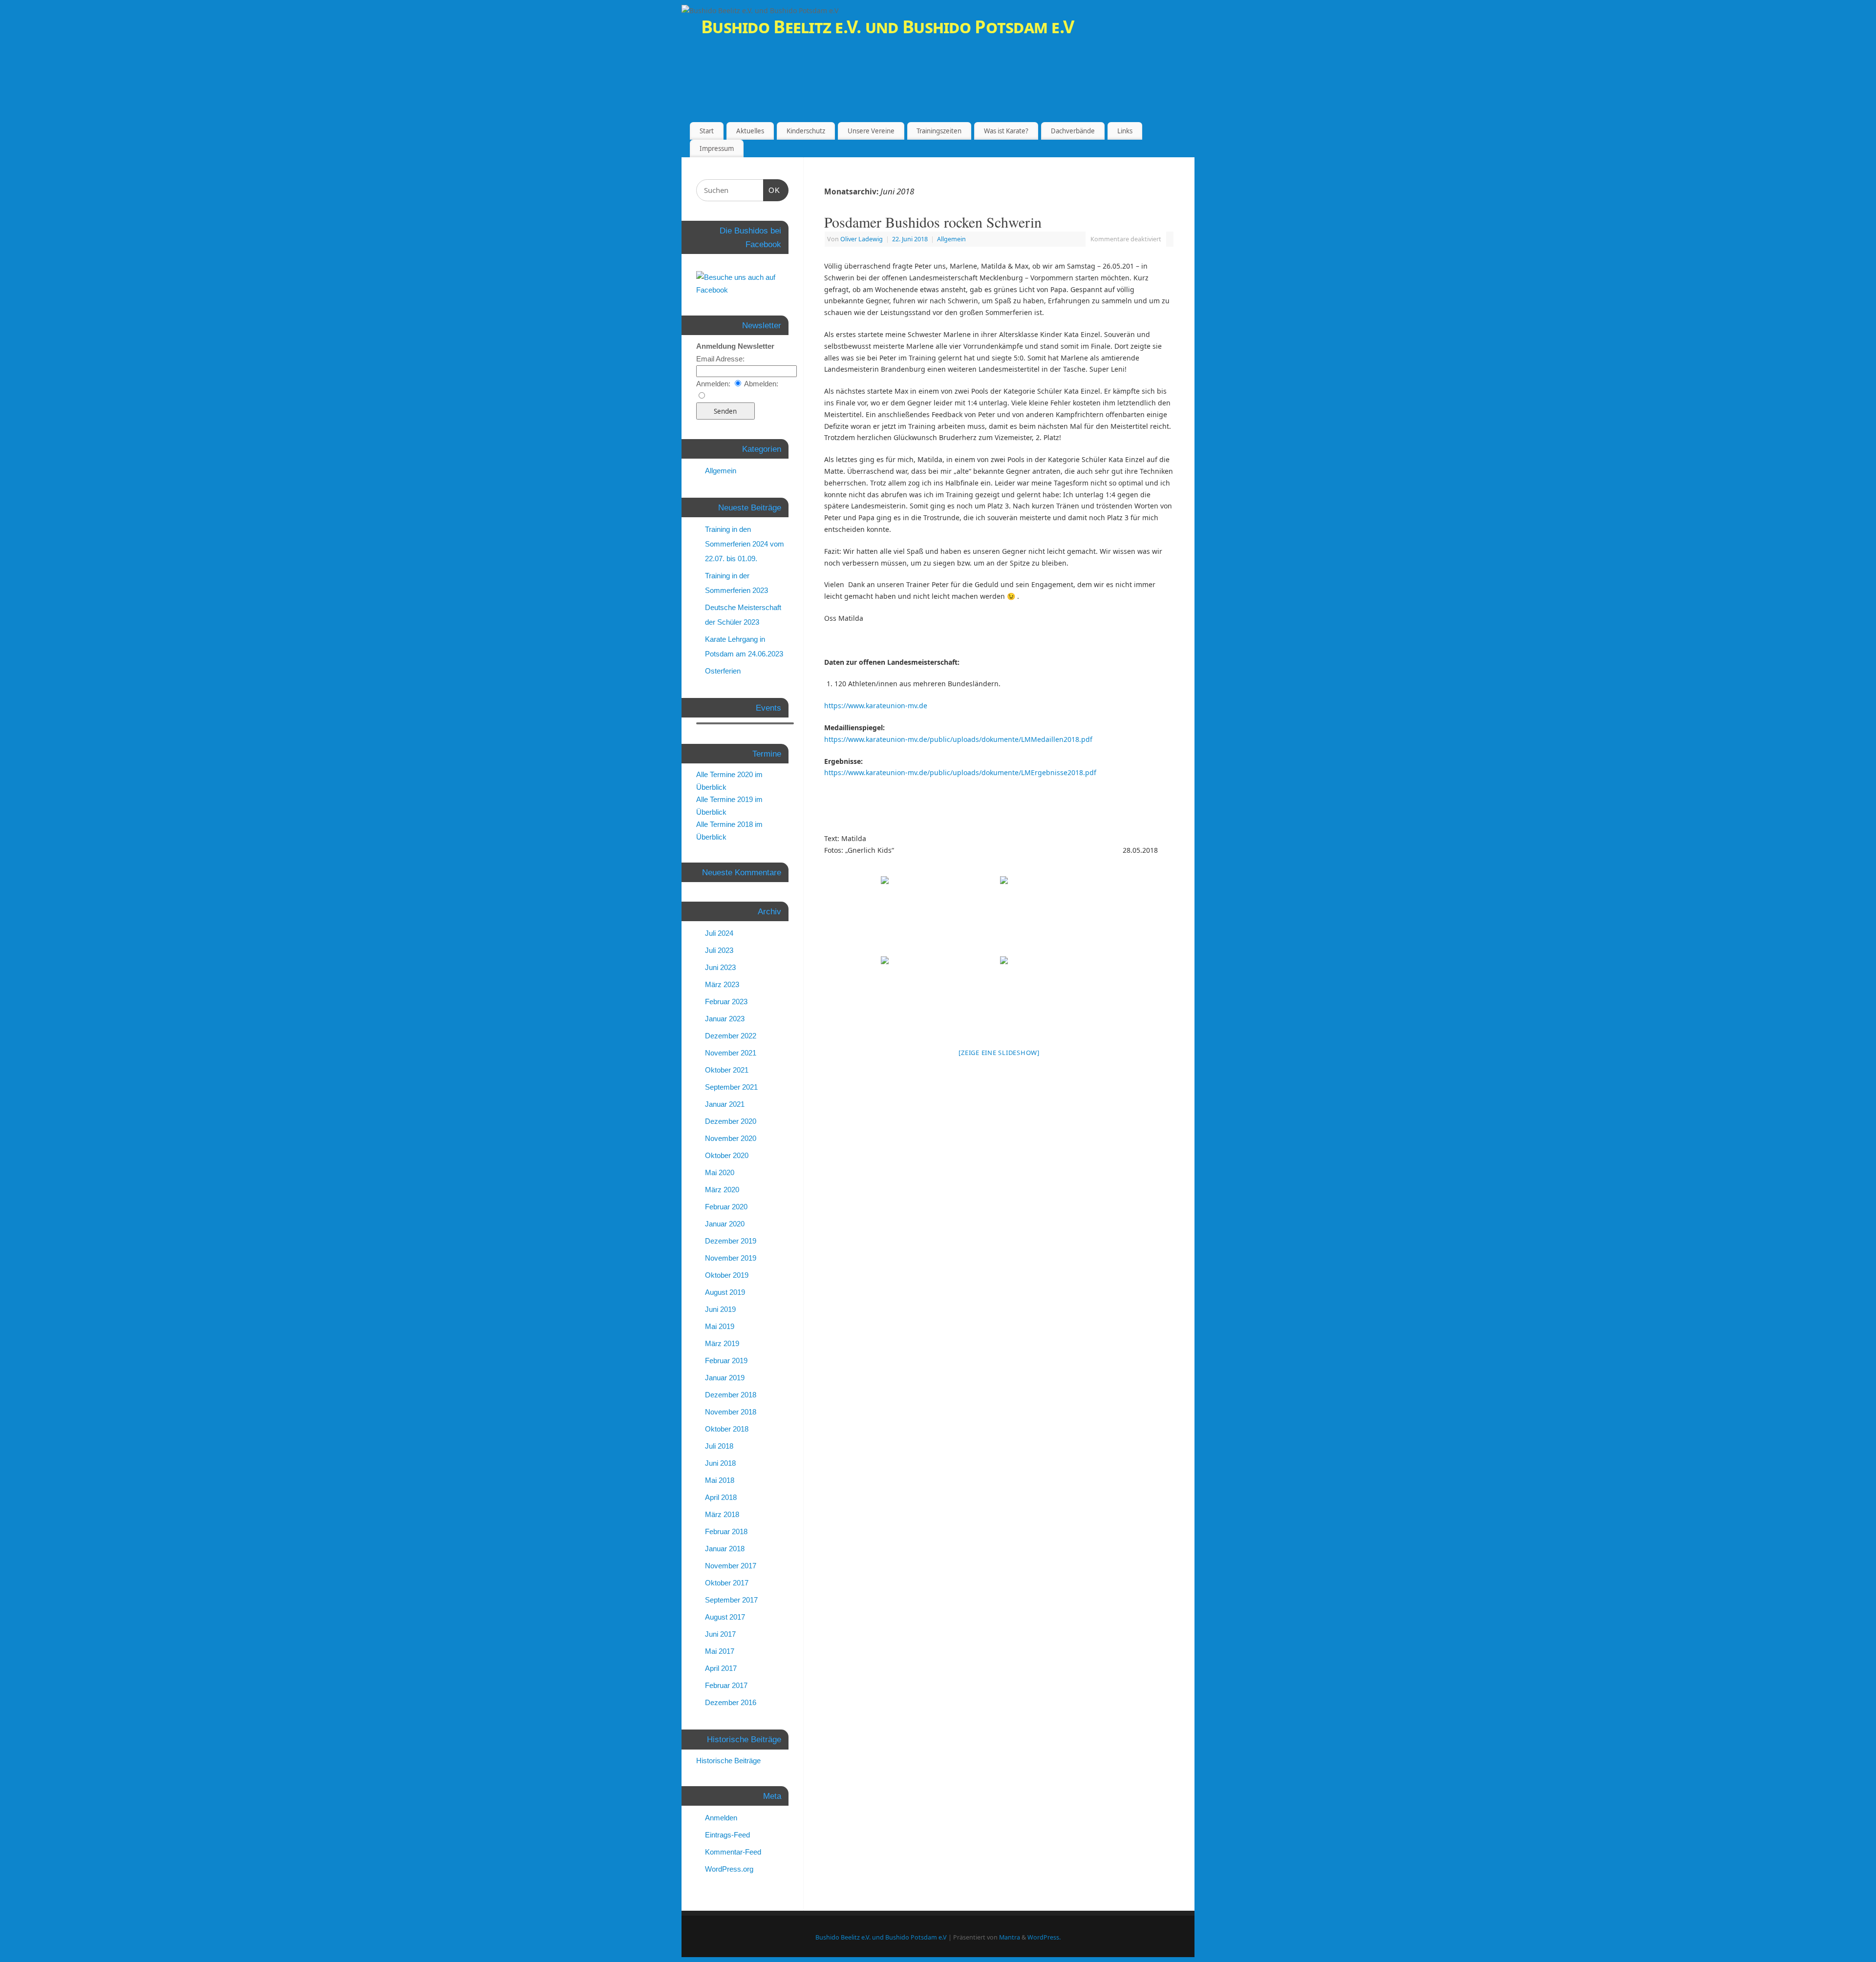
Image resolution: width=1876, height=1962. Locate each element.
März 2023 (722, 984)
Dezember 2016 (731, 1702)
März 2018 (722, 1514)
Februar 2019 (726, 1361)
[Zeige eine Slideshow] (999, 1053)
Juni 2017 (720, 1634)
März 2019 (722, 1343)
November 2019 (731, 1258)
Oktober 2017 (727, 1583)
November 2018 (731, 1412)
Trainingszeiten (939, 131)
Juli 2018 (719, 1446)
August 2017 (725, 1617)
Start (707, 131)
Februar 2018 (726, 1531)
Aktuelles (750, 131)
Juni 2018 (720, 1463)
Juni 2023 (720, 967)
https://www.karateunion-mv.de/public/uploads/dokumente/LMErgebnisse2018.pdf (960, 772)
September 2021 (731, 1087)
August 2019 (725, 1292)
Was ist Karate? (1006, 131)
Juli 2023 (719, 950)
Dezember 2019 (731, 1241)
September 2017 (731, 1600)
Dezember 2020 (731, 1121)
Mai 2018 (720, 1480)
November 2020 (731, 1138)
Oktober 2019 (727, 1275)
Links (1125, 131)
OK (774, 190)
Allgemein (951, 239)
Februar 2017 (726, 1685)
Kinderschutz (806, 131)
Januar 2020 (725, 1224)
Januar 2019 (725, 1378)
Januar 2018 (725, 1549)
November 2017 (731, 1566)
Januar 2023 (725, 1019)
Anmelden (721, 1818)
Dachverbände (1073, 131)
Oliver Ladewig (862, 239)
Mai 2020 (720, 1172)
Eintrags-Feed (727, 1835)
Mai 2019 (720, 1326)
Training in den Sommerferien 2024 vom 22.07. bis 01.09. (745, 544)
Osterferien (723, 671)
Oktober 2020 (727, 1155)
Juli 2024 (719, 933)
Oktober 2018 (727, 1429)
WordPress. (1044, 1937)
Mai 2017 (720, 1651)
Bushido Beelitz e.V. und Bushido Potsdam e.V (887, 27)
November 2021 (731, 1053)
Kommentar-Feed (733, 1852)
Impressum (717, 148)
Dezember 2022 (731, 1036)
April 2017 (721, 1668)
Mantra (1010, 1937)
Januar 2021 (725, 1104)
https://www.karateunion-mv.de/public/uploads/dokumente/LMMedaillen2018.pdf (958, 739)
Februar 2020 (726, 1207)
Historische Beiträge (728, 1761)
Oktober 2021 (727, 1070)
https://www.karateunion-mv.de (876, 706)
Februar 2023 (726, 1002)
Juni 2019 (720, 1309)
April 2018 (721, 1497)
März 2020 (722, 1190)
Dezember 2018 (731, 1395)
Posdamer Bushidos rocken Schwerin (933, 222)
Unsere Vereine (871, 131)
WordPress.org (729, 1869)
